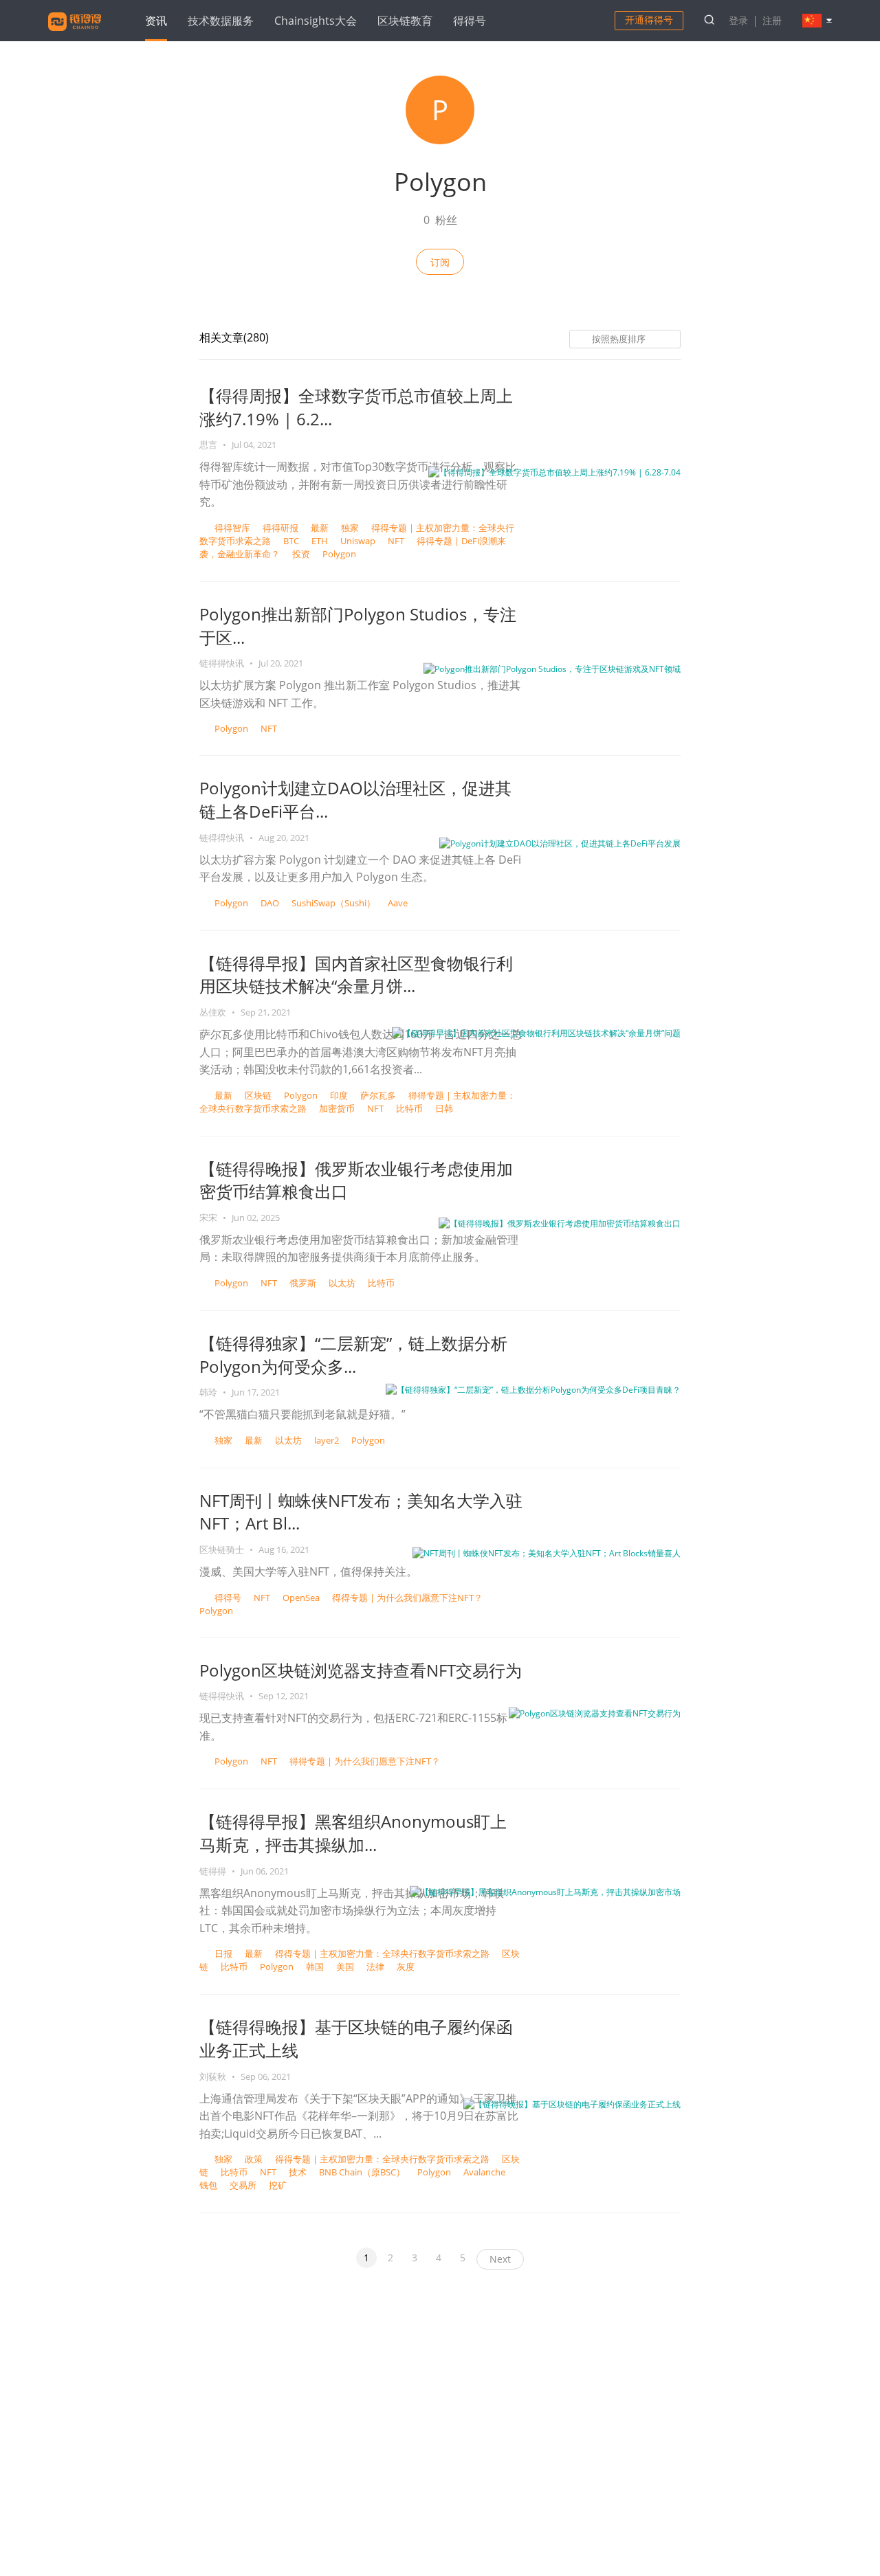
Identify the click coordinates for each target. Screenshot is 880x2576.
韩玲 (209, 1392)
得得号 (470, 21)
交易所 (243, 2185)
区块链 (258, 1095)
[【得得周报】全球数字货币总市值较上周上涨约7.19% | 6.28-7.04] (554, 472)
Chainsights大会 (316, 21)
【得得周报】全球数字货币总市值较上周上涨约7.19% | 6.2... (356, 407)
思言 (209, 445)
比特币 (409, 1108)
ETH (320, 541)
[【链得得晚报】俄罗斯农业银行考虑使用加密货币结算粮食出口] (560, 1223)
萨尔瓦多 (378, 1095)
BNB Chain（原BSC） (362, 2172)
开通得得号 (649, 20)
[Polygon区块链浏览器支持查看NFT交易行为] (595, 1713)
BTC (291, 541)
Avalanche (484, 2172)
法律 (375, 1967)
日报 (223, 1953)
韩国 (315, 1967)
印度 (339, 1095)
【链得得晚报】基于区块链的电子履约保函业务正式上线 (356, 2038)
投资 (301, 554)
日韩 (444, 1108)
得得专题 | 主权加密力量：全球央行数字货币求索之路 (382, 1953)
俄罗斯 (303, 1283)
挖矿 (278, 2185)
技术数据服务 (221, 21)
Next (500, 2259)
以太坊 (342, 1283)
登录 (738, 20)
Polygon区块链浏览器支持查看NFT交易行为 (361, 1670)
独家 (350, 528)
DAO (270, 903)
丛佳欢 (214, 1012)
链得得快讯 (223, 663)
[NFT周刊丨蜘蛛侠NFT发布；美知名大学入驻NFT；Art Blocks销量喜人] (547, 1552)
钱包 (208, 2185)
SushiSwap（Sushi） (333, 903)
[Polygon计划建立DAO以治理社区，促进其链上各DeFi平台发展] (560, 843)
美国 (345, 1967)
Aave (398, 903)
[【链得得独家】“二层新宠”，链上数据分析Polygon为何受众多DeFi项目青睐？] (533, 1389)
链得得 (214, 1871)
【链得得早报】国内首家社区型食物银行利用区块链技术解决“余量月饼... (356, 975)
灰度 (406, 1967)
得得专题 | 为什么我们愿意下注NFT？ (407, 1598)
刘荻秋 (214, 2076)
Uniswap (358, 541)
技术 (298, 2172)
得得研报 (280, 528)
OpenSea (301, 1598)
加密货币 (337, 1108)
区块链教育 (405, 21)
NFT (396, 541)
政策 (254, 2159)
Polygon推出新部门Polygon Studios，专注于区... (358, 626)
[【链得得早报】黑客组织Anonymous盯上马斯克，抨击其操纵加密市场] (545, 1891)
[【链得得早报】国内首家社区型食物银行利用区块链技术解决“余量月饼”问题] (536, 1032)
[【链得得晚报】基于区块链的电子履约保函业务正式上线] (572, 2103)
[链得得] (75, 33)
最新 (320, 528)
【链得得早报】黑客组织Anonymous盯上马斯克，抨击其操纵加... (353, 1833)
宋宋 (209, 1218)
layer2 (327, 1440)
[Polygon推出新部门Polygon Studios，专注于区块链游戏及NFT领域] (552, 668)
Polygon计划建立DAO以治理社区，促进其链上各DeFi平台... (355, 799)
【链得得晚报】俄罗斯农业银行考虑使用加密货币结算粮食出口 (356, 1180)
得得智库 (232, 528)
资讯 (156, 21)
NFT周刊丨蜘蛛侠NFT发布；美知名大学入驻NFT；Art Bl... (361, 1512)
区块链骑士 (223, 1549)
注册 (772, 20)
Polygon (339, 554)
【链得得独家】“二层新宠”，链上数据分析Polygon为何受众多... (353, 1355)
